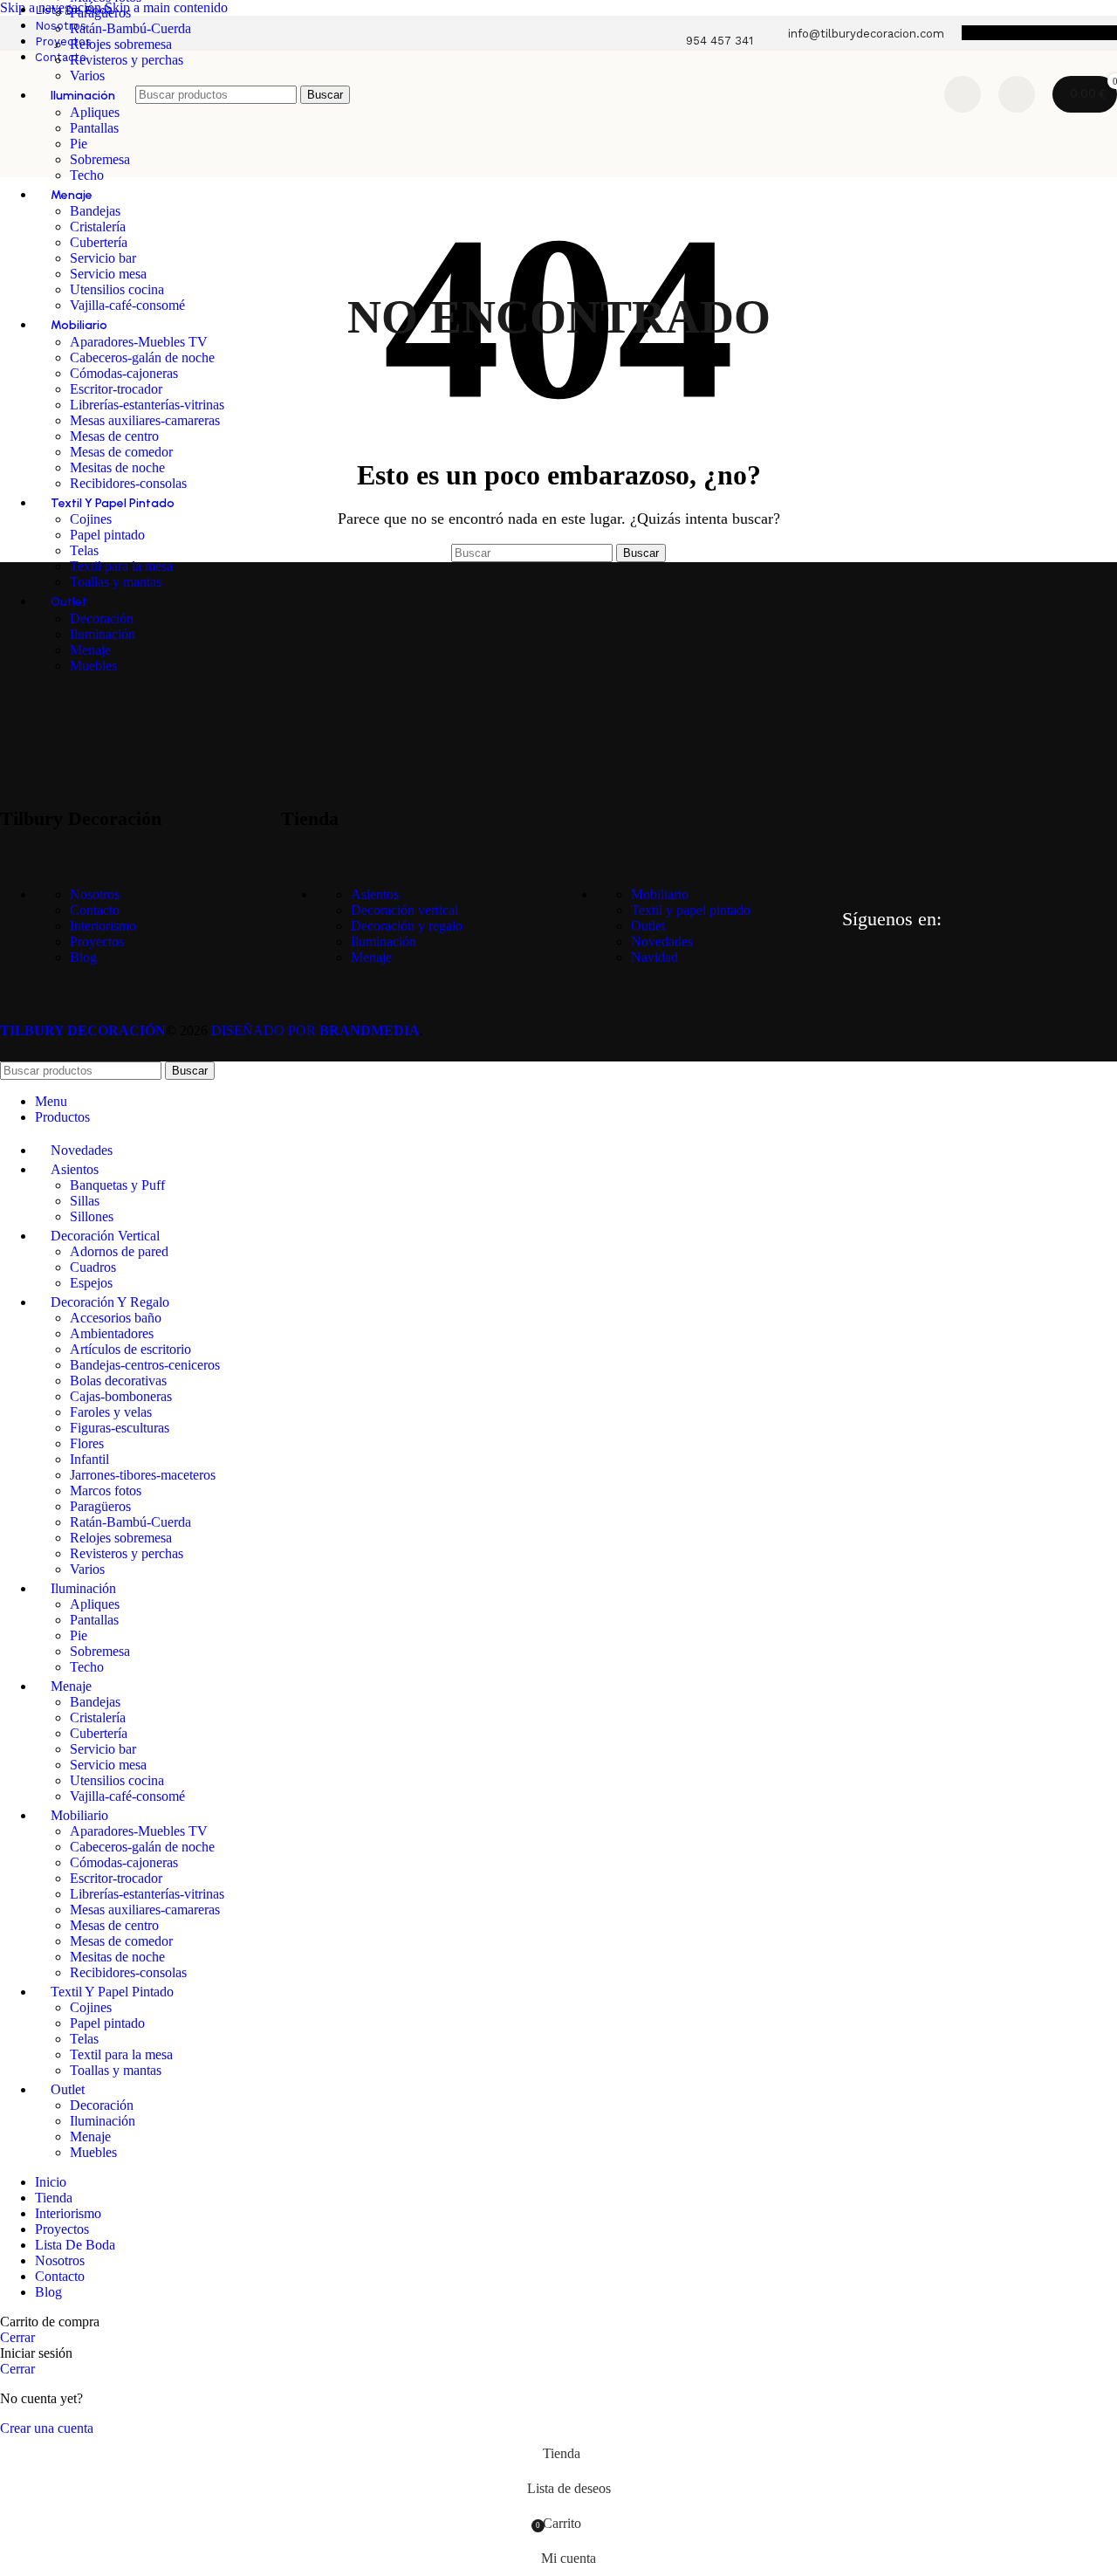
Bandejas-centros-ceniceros (145, 1365)
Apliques (95, 1604)
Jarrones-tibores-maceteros (143, 1475)
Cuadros (93, 1267)
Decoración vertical (404, 910)
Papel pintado (107, 535)
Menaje (90, 650)
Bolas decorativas (118, 1381)
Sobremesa (100, 159)
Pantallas (94, 1620)
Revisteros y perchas (127, 60)
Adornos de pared (119, 1251)
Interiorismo (103, 926)
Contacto (95, 910)
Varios (87, 1569)
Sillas (85, 1201)
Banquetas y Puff (117, 1185)
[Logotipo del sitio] (63, 142)
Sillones (92, 1216)
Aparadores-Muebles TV (139, 342)
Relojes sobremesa (121, 44)
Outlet (648, 926)
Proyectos (97, 941)
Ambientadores (112, 1333)
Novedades (662, 941)
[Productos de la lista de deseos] (963, 94)
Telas (84, 550)
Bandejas (95, 211)
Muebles (93, 666)
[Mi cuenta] (1017, 94)
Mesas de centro (114, 436)
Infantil (89, 1459)
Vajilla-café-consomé (127, 305)
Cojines (91, 519)
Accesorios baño (116, 1318)
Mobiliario (660, 894)
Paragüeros (100, 13)
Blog (83, 957)
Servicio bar (103, 258)
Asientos (375, 894)
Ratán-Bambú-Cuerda (130, 28)
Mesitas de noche (117, 467)
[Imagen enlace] (87, 721)
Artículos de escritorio (130, 1349)
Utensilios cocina (117, 289)
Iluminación (103, 634)
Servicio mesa (108, 274)
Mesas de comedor (121, 452)
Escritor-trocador (116, 389)
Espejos (91, 1283)
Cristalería (98, 227)
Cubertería (99, 242)
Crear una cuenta (47, 2428)
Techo (87, 175)
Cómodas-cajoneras (124, 373)
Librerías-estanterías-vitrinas (147, 405)
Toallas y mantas (116, 582)
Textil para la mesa (121, 566)
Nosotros (95, 894)
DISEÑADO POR (315, 1030)
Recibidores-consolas (128, 483)
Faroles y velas (111, 1412)
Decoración (102, 618)
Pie (79, 1635)
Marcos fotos (106, 1491)
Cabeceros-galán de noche (142, 357)
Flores (87, 1443)
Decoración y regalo (407, 926)
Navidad (654, 957)
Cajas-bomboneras (121, 1396)
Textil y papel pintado (691, 910)
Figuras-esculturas (120, 1428)
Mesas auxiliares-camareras (145, 420)
